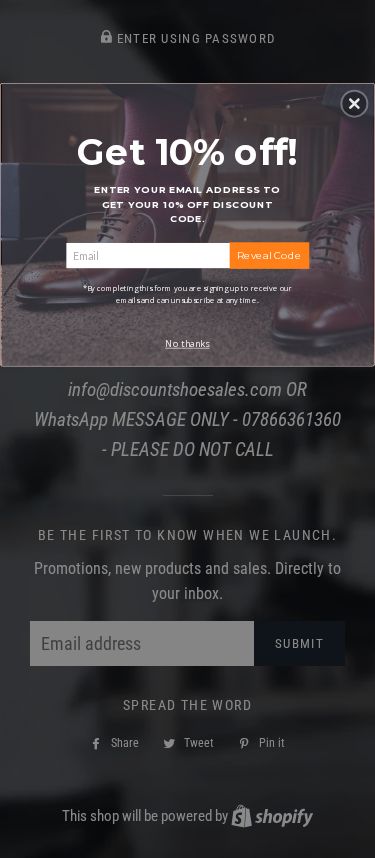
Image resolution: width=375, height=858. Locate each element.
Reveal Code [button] (269, 254)
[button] (354, 103)
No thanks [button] (187, 343)
